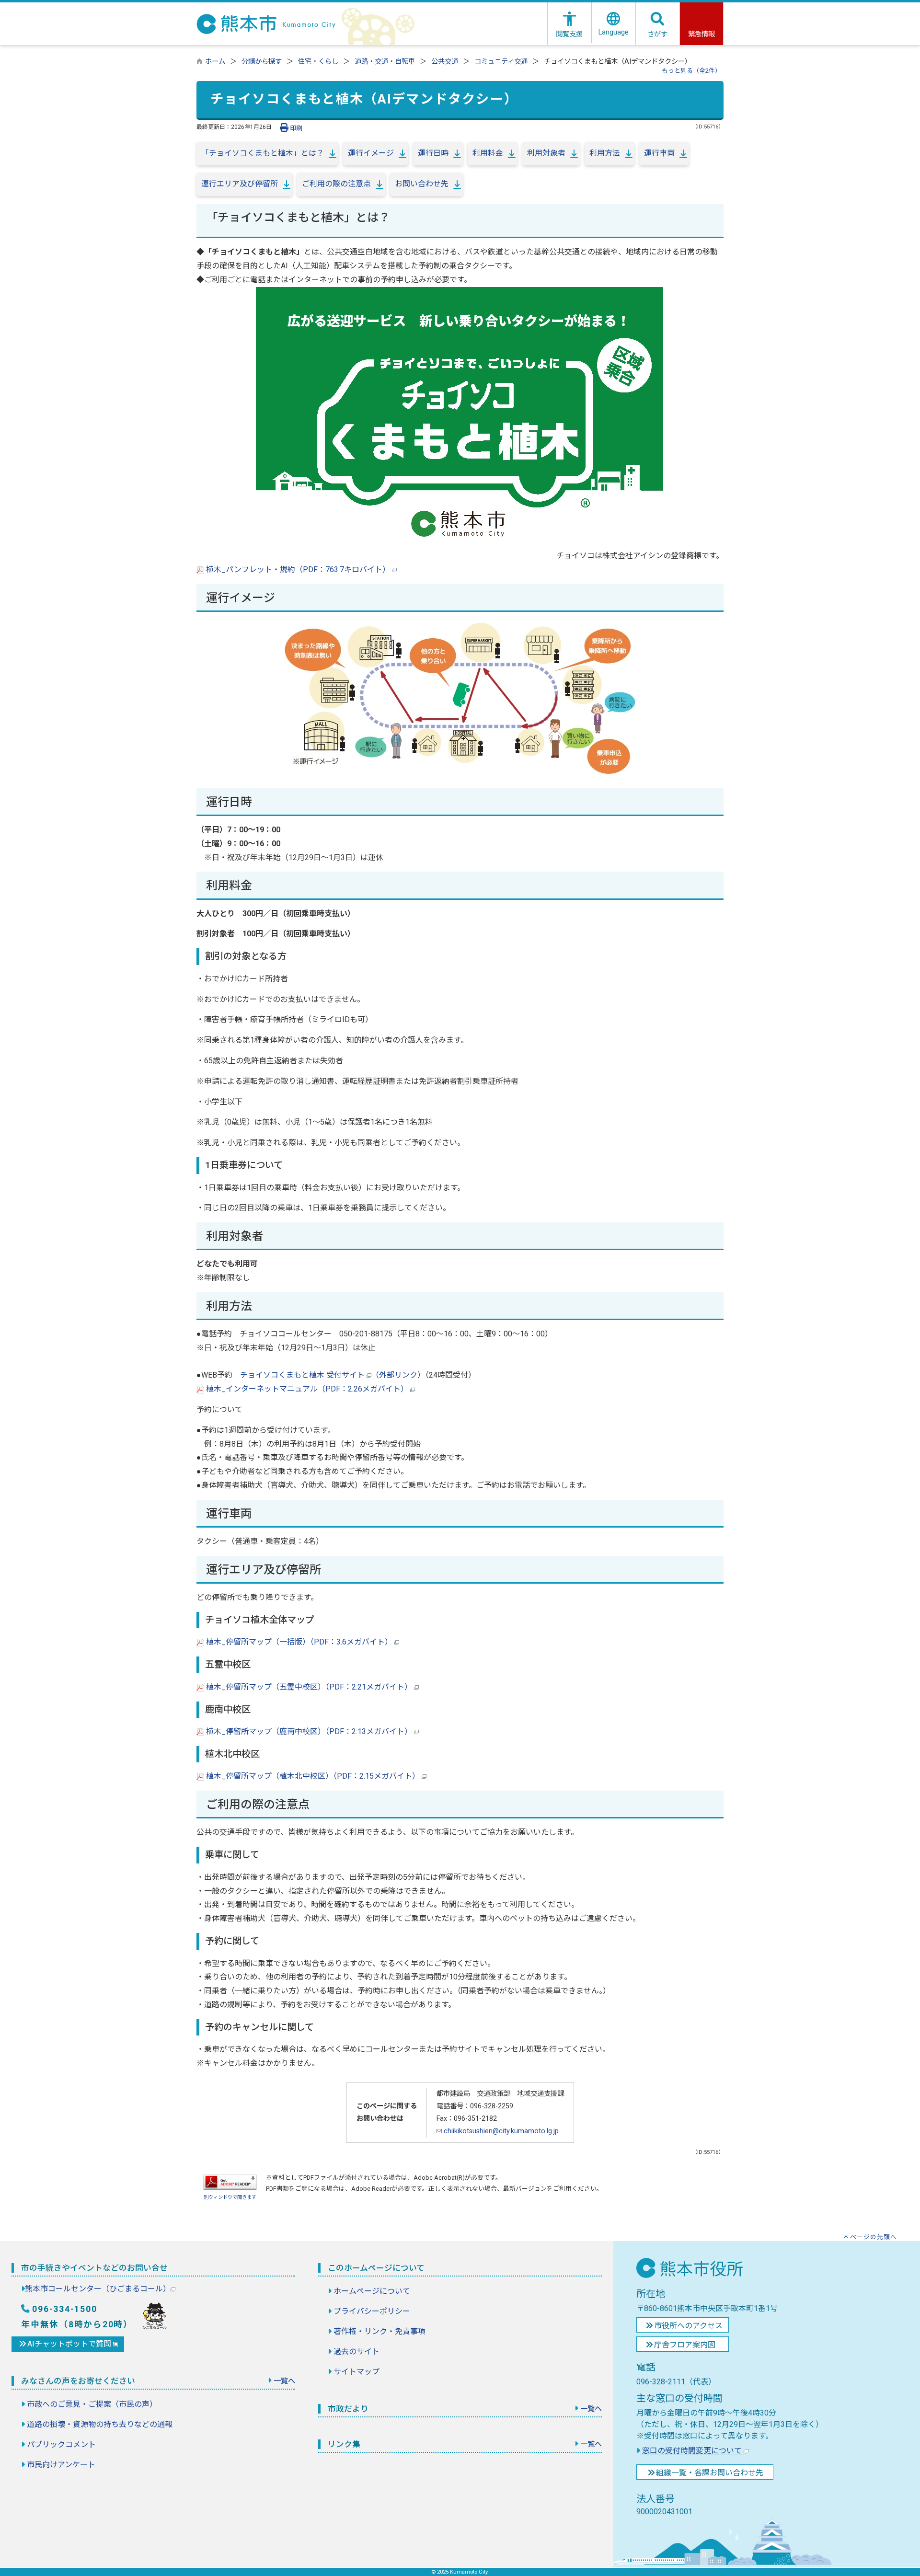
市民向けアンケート (61, 2465)
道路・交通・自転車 (385, 62)
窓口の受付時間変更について (692, 2451)
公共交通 (445, 62)
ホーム (215, 62)
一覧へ (284, 2381)
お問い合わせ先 (422, 184)
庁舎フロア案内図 (685, 2345)
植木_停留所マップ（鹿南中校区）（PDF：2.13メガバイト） (309, 1731)
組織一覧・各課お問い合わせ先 (710, 2473)
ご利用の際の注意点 (336, 184)
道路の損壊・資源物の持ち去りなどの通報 (100, 2424)
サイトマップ (356, 2372)
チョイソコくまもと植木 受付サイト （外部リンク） (333, 1375)
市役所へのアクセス (688, 2326)
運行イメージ (371, 153)
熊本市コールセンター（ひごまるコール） (98, 2289)
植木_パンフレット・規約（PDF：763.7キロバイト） (298, 569)
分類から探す (262, 62)
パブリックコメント (61, 2444)
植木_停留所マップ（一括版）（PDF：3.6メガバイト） (299, 1642)
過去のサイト (356, 2352)
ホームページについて (372, 2291)
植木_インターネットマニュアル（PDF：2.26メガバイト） (307, 1389)
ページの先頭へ (874, 2237)
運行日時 (433, 153)
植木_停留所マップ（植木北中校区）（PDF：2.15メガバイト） (313, 1776)
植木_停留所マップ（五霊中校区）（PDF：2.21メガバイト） (309, 1687)
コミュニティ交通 (501, 62)
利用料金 (488, 153)
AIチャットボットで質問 (70, 2344)
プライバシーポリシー (372, 2311)
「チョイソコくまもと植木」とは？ (263, 153)
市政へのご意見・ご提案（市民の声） (92, 2404)
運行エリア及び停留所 (240, 184)
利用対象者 (546, 153)
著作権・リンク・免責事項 (379, 2331)
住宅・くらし (318, 62)
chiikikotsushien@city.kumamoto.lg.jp (500, 2131)
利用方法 (605, 153)
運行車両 (659, 153)
